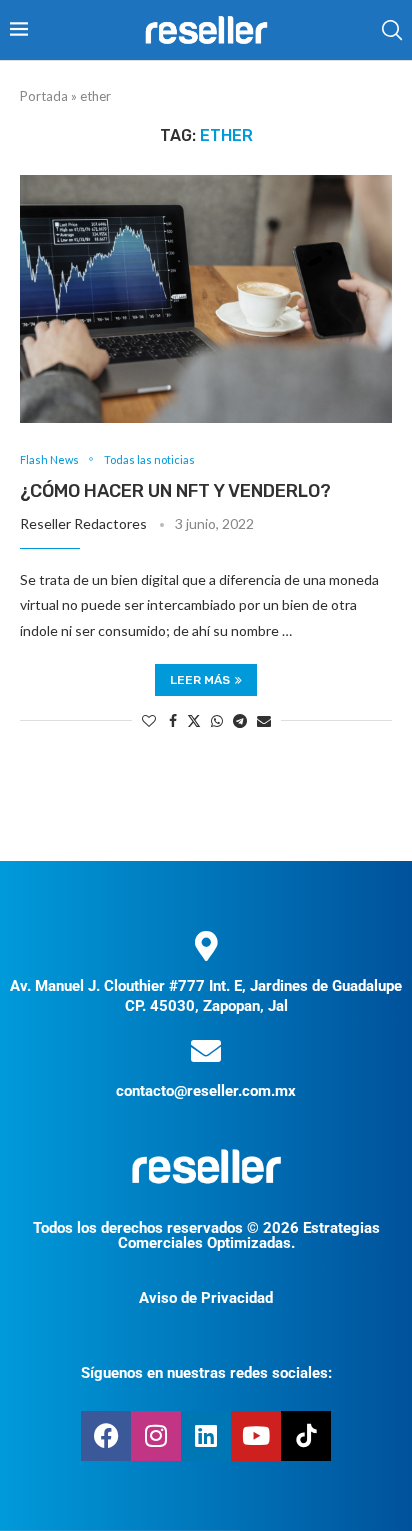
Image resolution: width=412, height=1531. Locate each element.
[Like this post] (149, 720)
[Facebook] (106, 1436)
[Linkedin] (206, 1436)
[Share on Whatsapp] (217, 720)
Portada (44, 96)
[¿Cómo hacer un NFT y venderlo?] (206, 299)
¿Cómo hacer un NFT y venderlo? (175, 491)
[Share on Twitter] (194, 720)
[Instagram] (156, 1436)
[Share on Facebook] (173, 720)
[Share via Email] (264, 720)
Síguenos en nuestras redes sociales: (206, 1373)
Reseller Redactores (83, 523)
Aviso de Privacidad (206, 1298)
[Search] (392, 30)
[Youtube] (256, 1436)
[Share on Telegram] (240, 720)
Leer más (200, 680)
